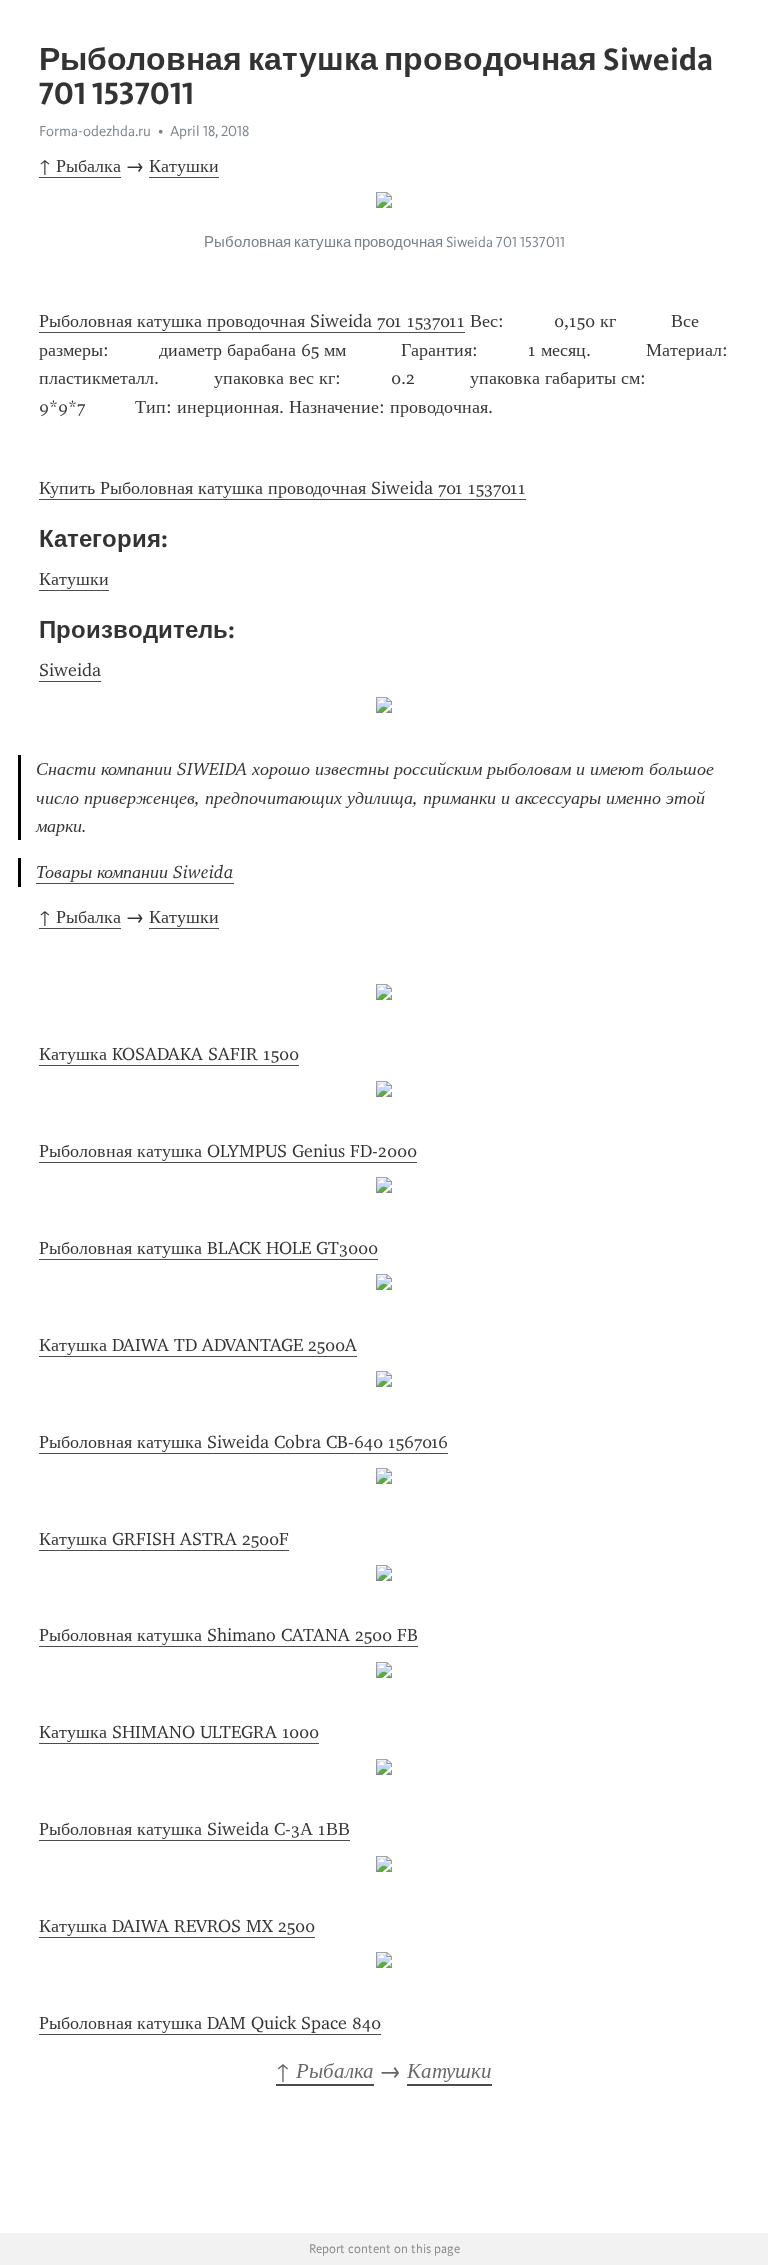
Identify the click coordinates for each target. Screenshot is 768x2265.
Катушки (184, 166)
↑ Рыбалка (80, 166)
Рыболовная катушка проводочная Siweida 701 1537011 (252, 321)
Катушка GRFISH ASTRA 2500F (164, 1539)
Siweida (70, 670)
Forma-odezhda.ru (95, 131)
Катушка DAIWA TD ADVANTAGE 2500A (198, 1345)
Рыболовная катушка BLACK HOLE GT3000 (208, 1248)
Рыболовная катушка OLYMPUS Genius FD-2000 (228, 1151)
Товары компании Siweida (135, 872)
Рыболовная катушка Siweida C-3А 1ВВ (194, 1829)
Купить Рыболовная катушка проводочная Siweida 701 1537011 (282, 488)
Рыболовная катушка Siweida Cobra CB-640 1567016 (243, 1442)
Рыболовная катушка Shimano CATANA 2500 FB (228, 1635)
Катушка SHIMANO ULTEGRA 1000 (179, 1732)
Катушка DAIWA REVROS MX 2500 (177, 1926)
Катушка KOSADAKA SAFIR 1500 (169, 1054)
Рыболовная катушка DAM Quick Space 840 (210, 2023)
